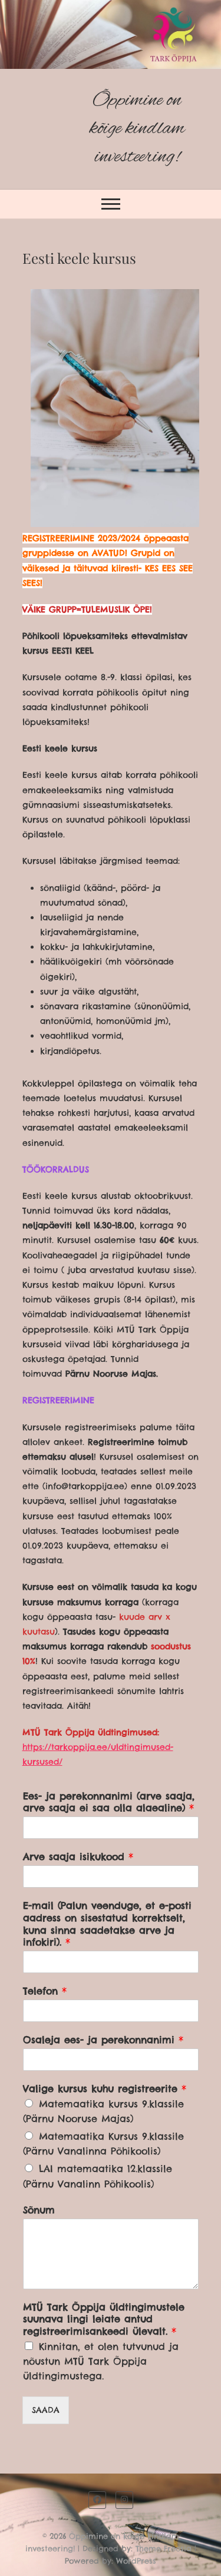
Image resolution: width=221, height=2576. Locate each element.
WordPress (136, 2561)
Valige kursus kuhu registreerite (105, 2088)
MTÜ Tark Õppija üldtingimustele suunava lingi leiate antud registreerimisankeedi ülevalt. (104, 2319)
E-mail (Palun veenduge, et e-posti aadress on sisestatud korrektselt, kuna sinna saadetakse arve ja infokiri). (107, 1924)
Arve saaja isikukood (78, 1856)
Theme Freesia (164, 2548)
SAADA (46, 2410)
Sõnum (39, 2210)
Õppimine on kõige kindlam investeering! (137, 129)
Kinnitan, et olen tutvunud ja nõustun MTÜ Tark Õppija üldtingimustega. (101, 2361)
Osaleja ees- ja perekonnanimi (103, 2040)
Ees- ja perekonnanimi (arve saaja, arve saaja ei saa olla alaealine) (109, 1802)
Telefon (45, 1991)
